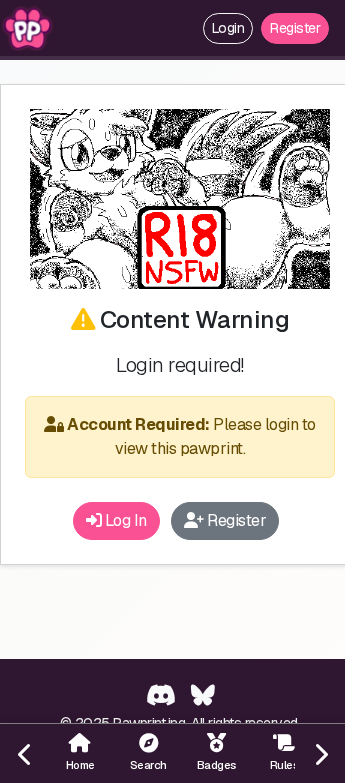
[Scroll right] (320, 753)
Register (295, 28)
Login (228, 28)
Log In (124, 520)
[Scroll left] (25, 753)
